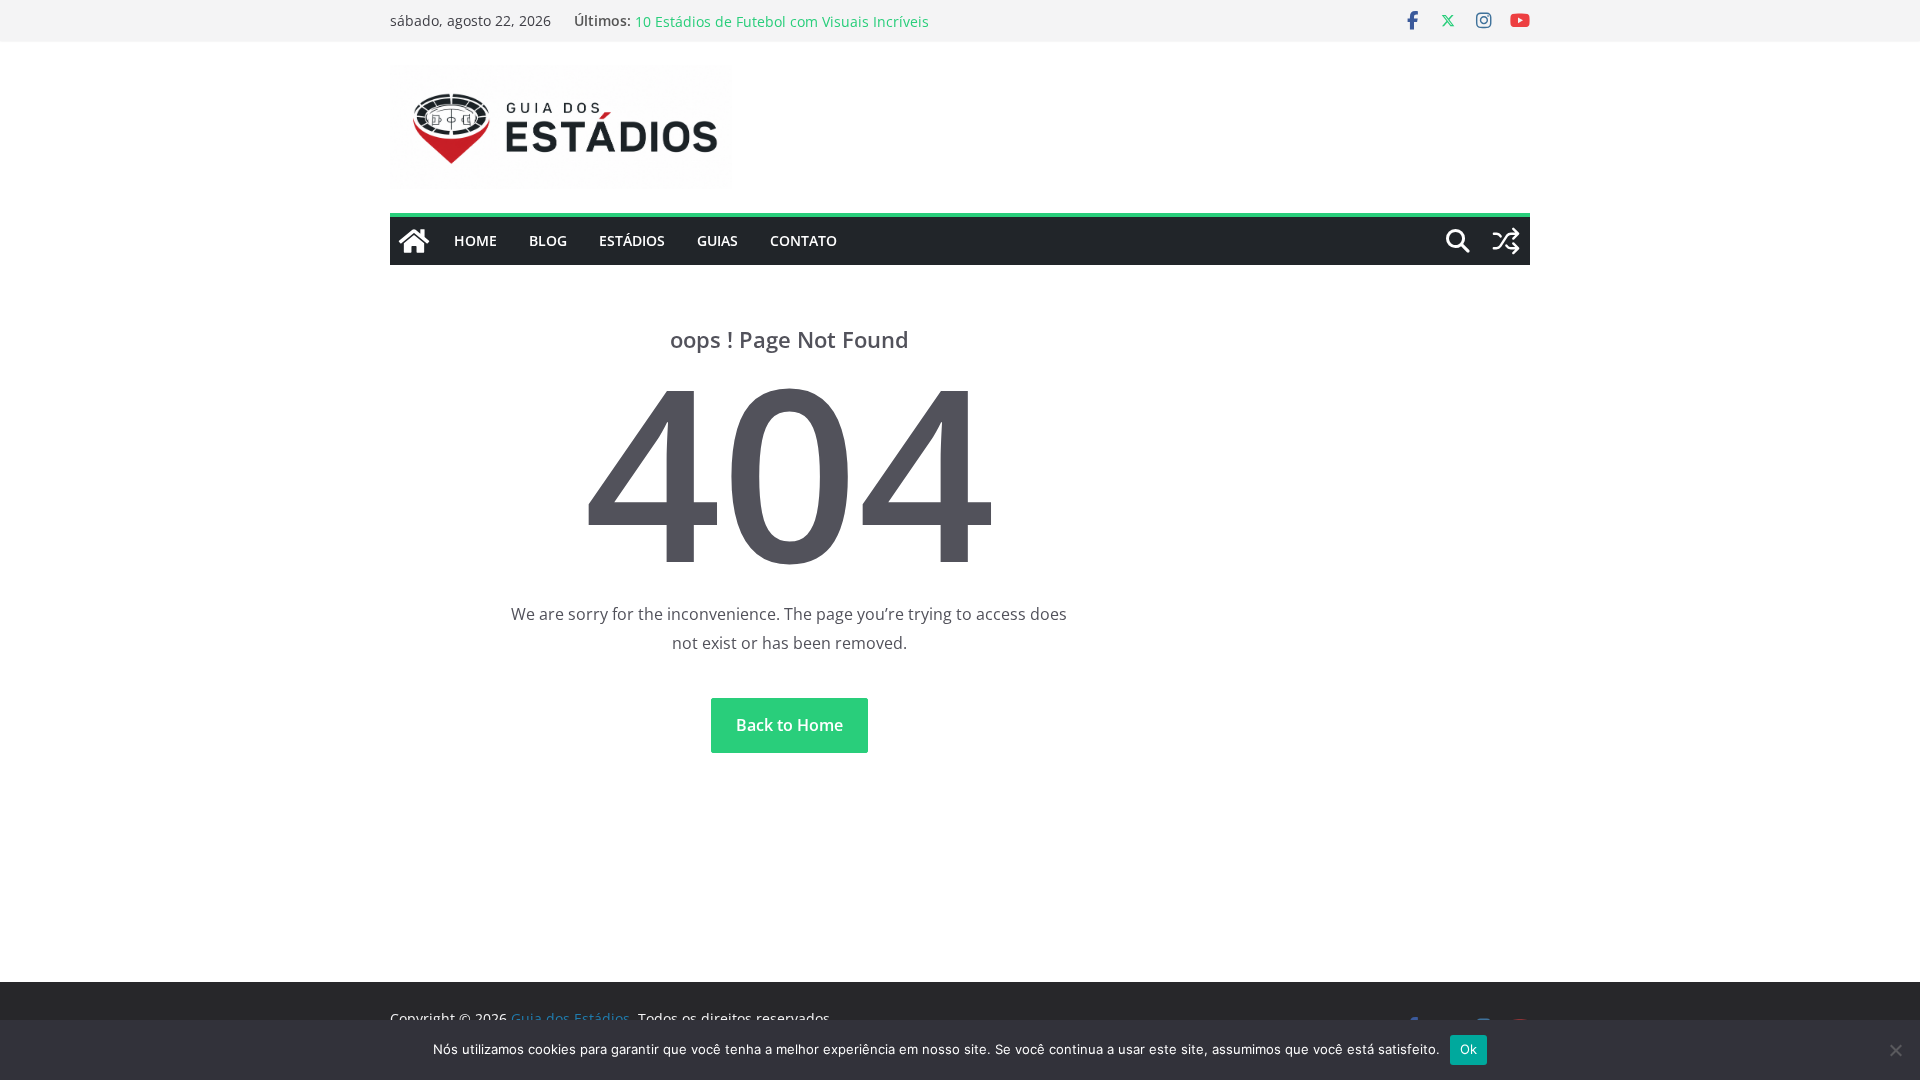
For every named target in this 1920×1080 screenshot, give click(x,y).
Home (475, 240)
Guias (717, 240)
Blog (548, 240)
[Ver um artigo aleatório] (1506, 241)
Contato (803, 240)
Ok (1469, 1049)
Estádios (632, 240)
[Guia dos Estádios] (414, 241)
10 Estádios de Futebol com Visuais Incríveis (782, 28)
